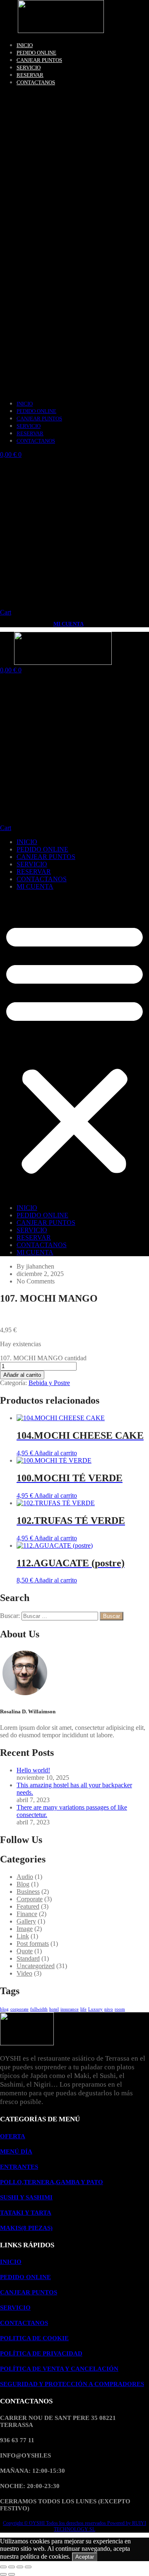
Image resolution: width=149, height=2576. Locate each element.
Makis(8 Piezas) (26, 2228)
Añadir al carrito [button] (56, 1453)
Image (25, 1929)
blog (4, 2009)
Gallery (26, 1921)
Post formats (33, 1944)
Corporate (30, 1899)
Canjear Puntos (29, 2292)
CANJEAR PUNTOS (39, 60)
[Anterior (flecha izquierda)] (3, 2574)
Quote (25, 1951)
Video (24, 1973)
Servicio (15, 2308)
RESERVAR (30, 75)
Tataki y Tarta (26, 2213)
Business (28, 1892)
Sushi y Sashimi (26, 2197)
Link (23, 1936)
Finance (27, 1914)
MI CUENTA (68, 624)
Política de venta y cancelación (59, 2369)
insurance (70, 2009)
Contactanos (24, 2323)
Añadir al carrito (22, 1375)
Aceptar (85, 2557)
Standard (28, 1958)
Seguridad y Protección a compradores (72, 2384)
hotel (54, 2009)
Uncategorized (36, 1966)
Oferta (13, 2136)
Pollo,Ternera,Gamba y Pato (52, 2182)
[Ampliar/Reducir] (3, 2567)
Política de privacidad (41, 2353)
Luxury (95, 2009)
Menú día (16, 2151)
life (83, 2009)
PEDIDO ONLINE (36, 53)
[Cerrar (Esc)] (28, 2567)
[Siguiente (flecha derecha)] (12, 2574)
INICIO (25, 45)
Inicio (11, 2262)
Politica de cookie (34, 2338)
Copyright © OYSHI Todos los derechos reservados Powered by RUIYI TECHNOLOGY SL (74, 2526)
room (120, 2009)
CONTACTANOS (36, 82)
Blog (23, 1884)
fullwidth (39, 2009)
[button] (74, 243)
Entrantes (19, 2167)
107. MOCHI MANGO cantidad (43, 1358)
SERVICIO (29, 68)
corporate (19, 2009)
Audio (25, 1877)
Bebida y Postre (49, 1383)
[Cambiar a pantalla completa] (12, 2567)
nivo (109, 2009)
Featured (28, 1906)
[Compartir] (20, 2567)
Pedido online (25, 2277)
